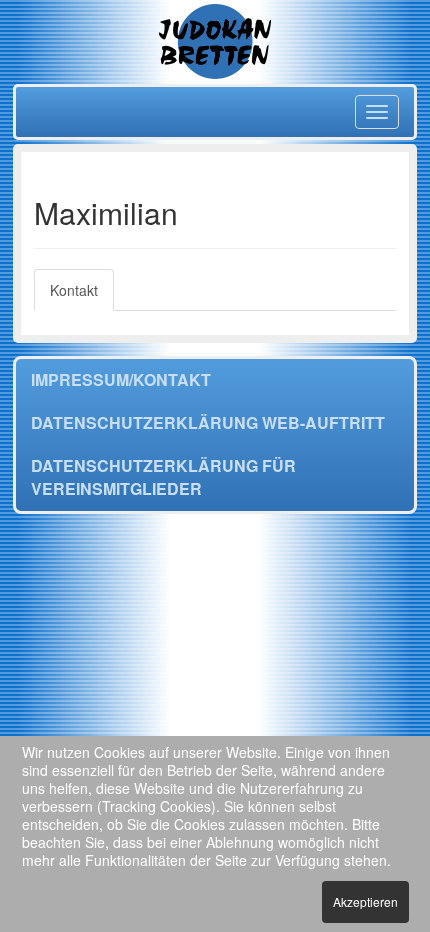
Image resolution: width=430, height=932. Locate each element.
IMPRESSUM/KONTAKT (121, 379)
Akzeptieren (365, 901)
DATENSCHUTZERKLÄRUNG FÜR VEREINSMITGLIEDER (163, 477)
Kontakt (74, 290)
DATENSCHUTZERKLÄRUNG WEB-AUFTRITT (208, 422)
